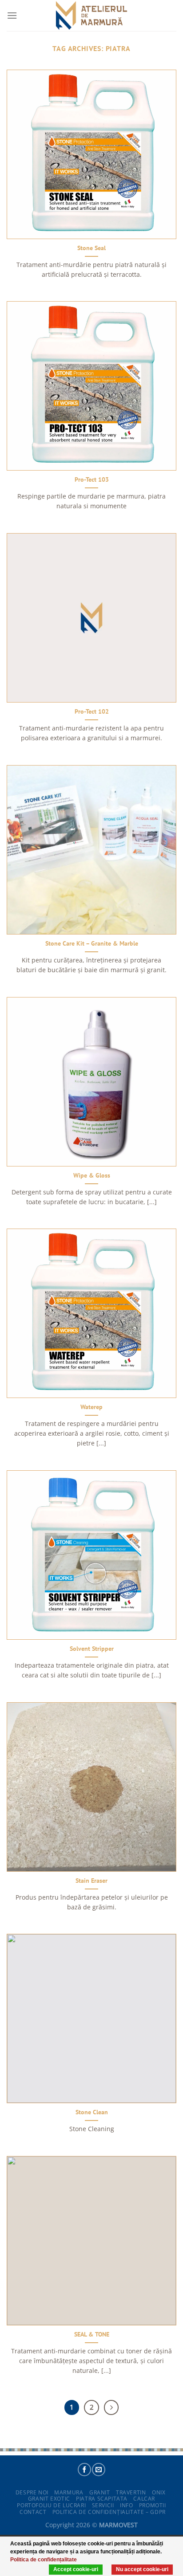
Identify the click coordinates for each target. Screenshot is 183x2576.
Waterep (91, 1407)
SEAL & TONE (92, 2334)
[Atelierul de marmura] (91, 16)
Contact (33, 2512)
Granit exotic (49, 2499)
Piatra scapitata (102, 2499)
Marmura (69, 2492)
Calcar (144, 2499)
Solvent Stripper (92, 1649)
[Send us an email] (99, 2470)
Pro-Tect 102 (92, 712)
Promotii (153, 2505)
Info (126, 2505)
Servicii (103, 2505)
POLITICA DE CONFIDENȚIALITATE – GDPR (109, 2512)
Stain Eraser (91, 1881)
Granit (100, 2492)
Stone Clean (92, 2112)
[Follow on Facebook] (84, 2470)
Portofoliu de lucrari (51, 2505)
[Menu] (12, 15)
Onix (159, 2492)
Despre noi (32, 2492)
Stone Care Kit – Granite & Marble (92, 944)
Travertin (131, 2492)
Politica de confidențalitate (44, 2560)
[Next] (111, 2407)
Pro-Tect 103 (92, 480)
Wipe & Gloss (92, 1176)
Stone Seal (91, 248)
